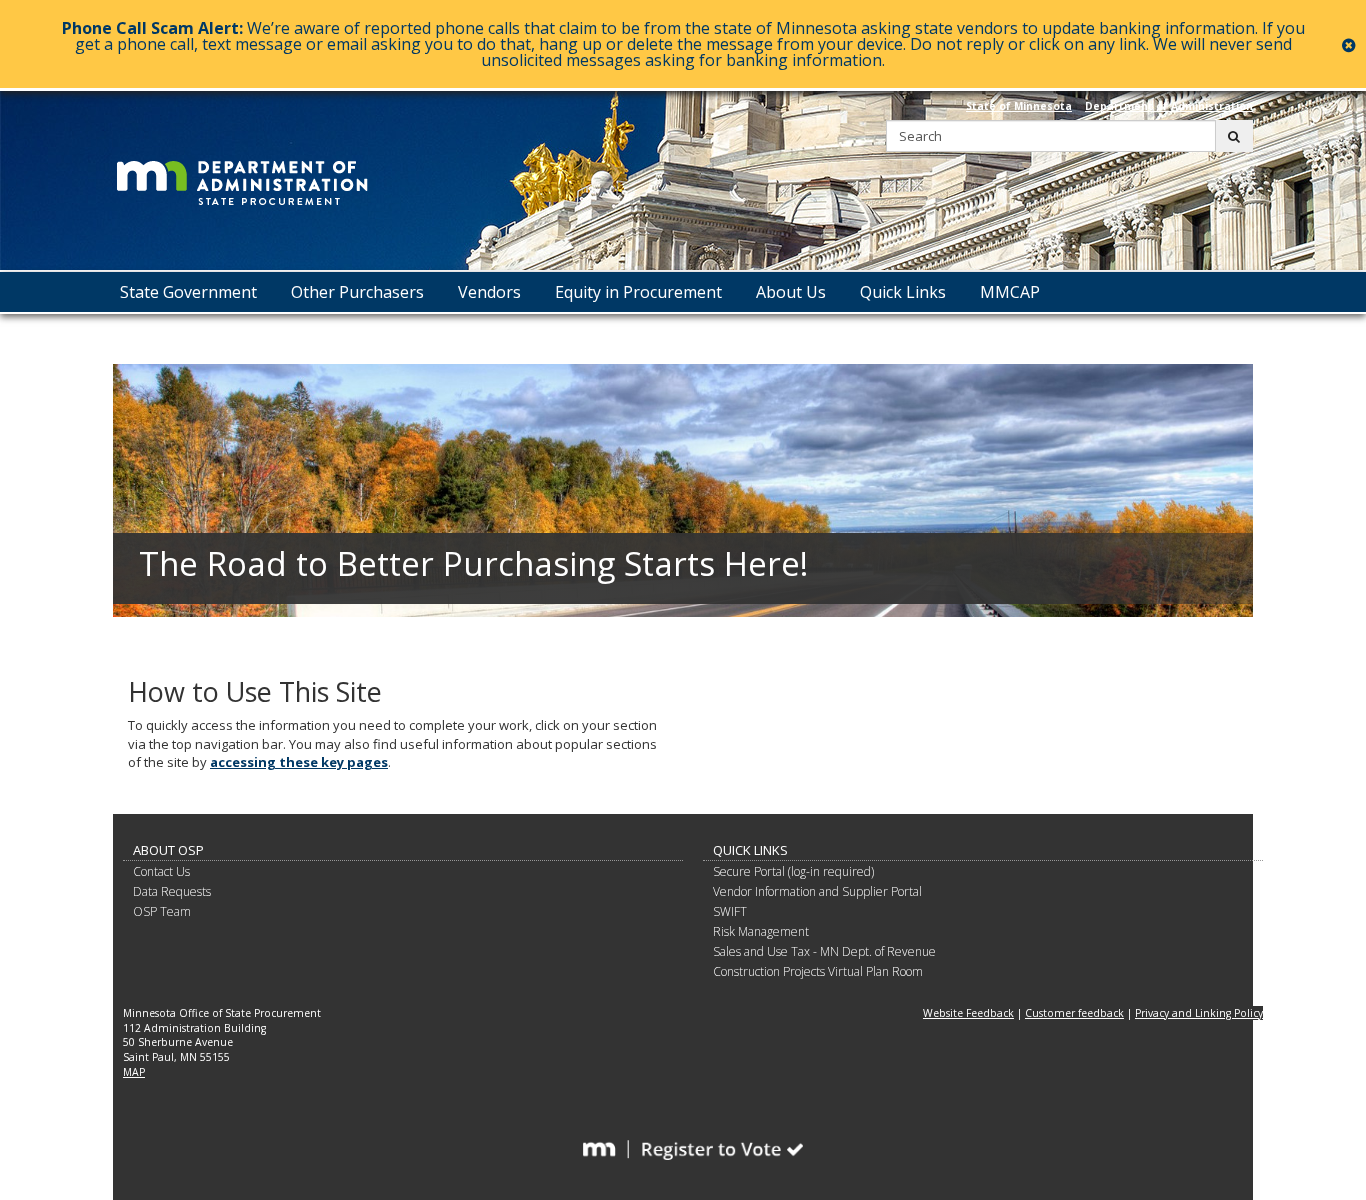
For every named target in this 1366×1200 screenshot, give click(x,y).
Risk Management (761, 931)
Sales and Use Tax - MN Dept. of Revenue (824, 951)
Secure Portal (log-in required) (793, 871)
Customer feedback (1074, 1013)
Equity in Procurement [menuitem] (638, 292)
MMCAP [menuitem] (1010, 292)
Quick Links (750, 850)
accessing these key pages (299, 762)
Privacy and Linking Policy (1199, 1013)
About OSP (168, 850)
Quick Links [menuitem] (903, 292)
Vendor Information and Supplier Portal (817, 891)
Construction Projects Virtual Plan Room (818, 971)
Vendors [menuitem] (489, 292)
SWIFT (730, 911)
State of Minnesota (1019, 106)
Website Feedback (968, 1013)
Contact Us (161, 871)
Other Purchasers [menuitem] (357, 292)
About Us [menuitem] (791, 292)
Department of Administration (1169, 106)
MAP (134, 1072)
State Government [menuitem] (188, 292)
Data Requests (172, 891)
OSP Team (162, 911)
